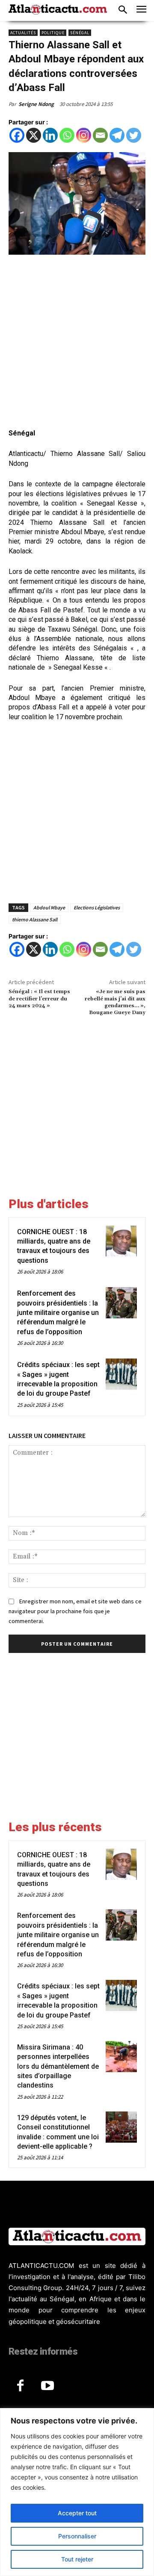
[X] (34, 135)
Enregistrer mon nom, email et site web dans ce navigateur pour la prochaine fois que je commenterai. (75, 1611)
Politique (53, 33)
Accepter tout (77, 2513)
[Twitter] (134, 135)
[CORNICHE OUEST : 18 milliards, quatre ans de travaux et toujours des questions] (121, 1241)
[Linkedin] (50, 135)
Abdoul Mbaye (49, 907)
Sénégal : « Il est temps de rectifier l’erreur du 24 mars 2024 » (39, 999)
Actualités (23, 33)
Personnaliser (77, 2536)
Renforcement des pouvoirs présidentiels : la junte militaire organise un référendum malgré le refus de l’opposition (58, 1313)
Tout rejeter (77, 2559)
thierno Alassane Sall (35, 919)
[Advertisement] (77, 343)
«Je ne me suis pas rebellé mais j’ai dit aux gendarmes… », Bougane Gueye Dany (115, 1002)
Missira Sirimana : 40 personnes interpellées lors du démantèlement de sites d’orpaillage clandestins (58, 2066)
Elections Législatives (97, 907)
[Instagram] (84, 135)
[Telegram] (117, 135)
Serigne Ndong (36, 104)
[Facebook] (17, 135)
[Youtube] (47, 2386)
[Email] (100, 135)
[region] (77, 2492)
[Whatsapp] (67, 135)
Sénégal (80, 33)
